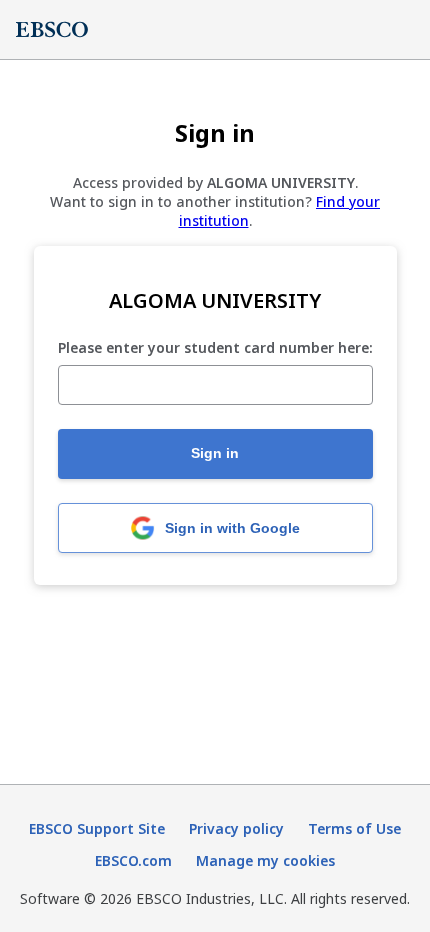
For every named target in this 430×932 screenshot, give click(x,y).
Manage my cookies (265, 860)
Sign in (215, 453)
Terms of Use (354, 828)
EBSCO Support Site (97, 828)
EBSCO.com (133, 860)
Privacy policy (236, 828)
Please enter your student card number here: (215, 348)
